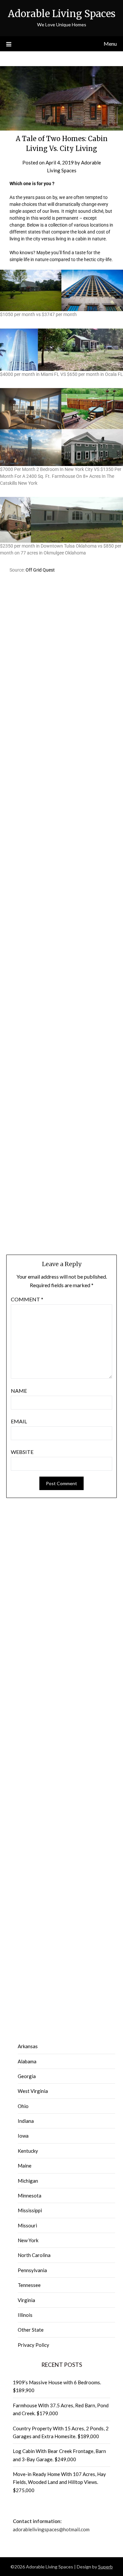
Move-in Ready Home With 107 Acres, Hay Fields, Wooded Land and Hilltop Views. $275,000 (59, 2482)
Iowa (23, 2136)
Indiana (26, 2121)
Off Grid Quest (40, 570)
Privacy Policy (33, 2345)
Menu (110, 44)
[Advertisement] (61, 642)
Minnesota (30, 2196)
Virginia (26, 2300)
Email (19, 1421)
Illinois (25, 2315)
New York (28, 2240)
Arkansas (28, 2046)
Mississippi (30, 2210)
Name (19, 1391)
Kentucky (28, 2151)
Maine (25, 2166)
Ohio (23, 2106)
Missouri (27, 2225)
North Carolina (34, 2255)
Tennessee (29, 2285)
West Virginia (33, 2091)
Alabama (27, 2061)
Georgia (27, 2076)
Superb (105, 2567)
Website (22, 1452)
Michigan (28, 2181)
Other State (31, 2330)
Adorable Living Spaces (62, 14)
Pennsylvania (32, 2270)
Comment (27, 1299)
